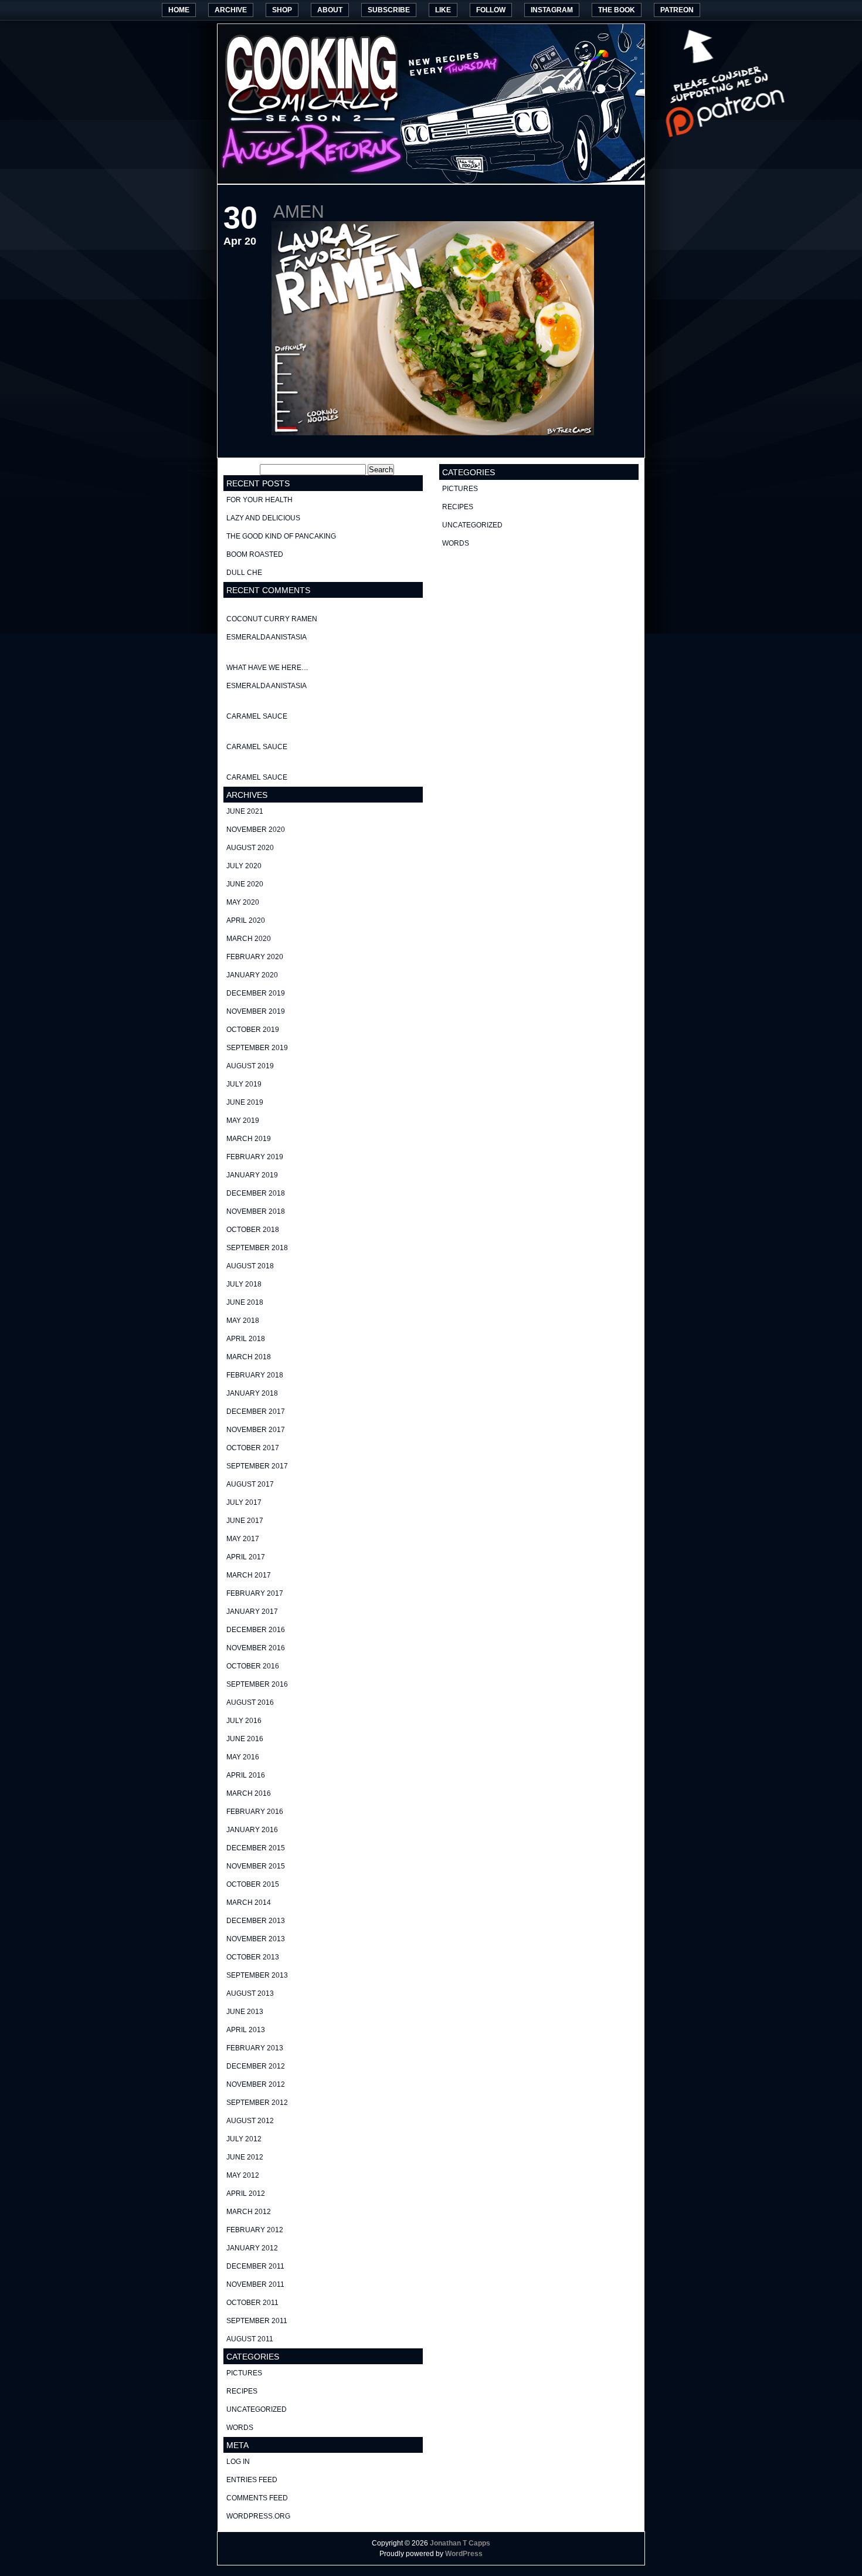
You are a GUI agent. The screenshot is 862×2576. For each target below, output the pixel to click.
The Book (617, 10)
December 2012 (256, 2066)
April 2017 (246, 1557)
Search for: (241, 470)
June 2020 (245, 884)
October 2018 (253, 1230)
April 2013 (246, 2030)
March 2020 (249, 939)
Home (179, 10)
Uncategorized (257, 2409)
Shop (282, 10)
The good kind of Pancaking (281, 536)
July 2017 (244, 1502)
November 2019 (256, 1011)
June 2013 (245, 2012)
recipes (242, 2391)
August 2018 (250, 1266)
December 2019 (256, 993)
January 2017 (252, 1612)
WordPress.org (258, 2516)
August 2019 (250, 1066)
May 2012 (243, 2175)
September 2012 (257, 2103)
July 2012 (244, 2139)
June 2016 (245, 1739)
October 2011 (252, 2303)
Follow (491, 10)
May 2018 (243, 1321)
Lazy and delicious (263, 518)
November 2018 (256, 1211)
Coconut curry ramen (272, 619)
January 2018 (252, 1393)
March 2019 (249, 1139)
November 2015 (256, 1866)
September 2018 (257, 1248)
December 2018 (256, 1193)
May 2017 (243, 1539)
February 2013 (255, 2048)
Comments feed (257, 2498)
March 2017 (249, 1575)
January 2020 (252, 975)
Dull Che (244, 573)
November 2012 (256, 2084)
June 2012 (245, 2157)
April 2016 (246, 1775)
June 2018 (245, 1302)
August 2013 (250, 1993)
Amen (299, 211)
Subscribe (389, 10)
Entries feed (252, 2480)
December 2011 (255, 2266)
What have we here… (267, 668)
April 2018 (246, 1339)
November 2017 (256, 1430)
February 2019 (255, 1157)
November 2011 (255, 2284)
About (330, 10)
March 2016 (249, 1793)
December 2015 (256, 1848)
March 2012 (249, 2212)
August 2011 (250, 2339)
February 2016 (255, 1812)
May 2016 (243, 1757)
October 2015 (253, 1884)
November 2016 (256, 1648)
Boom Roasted (255, 554)
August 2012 (250, 2121)
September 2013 (257, 1975)
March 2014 (249, 1903)
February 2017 (255, 1593)
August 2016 (250, 1702)
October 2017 (253, 1448)
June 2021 (245, 811)
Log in (238, 2462)
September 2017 (257, 1466)
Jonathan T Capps (460, 2543)
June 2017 (245, 1521)
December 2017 (256, 1411)
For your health (259, 500)
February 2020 (255, 957)
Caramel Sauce (257, 716)
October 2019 (253, 1030)
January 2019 (252, 1175)
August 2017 (250, 1484)
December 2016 (256, 1630)
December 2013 (256, 1921)
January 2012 (252, 2248)
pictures (244, 2373)
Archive (231, 10)
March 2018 (249, 1357)
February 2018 (255, 1375)
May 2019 (243, 1121)
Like (443, 10)
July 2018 (244, 1284)
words (240, 2428)
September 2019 (257, 1048)
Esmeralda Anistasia (267, 637)
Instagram (552, 10)
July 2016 (244, 1721)
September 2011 (257, 2321)
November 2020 (256, 830)
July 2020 (244, 866)
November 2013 (256, 1939)
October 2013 (253, 1957)
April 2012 (246, 2194)
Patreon (677, 10)
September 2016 (257, 1684)
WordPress (464, 2554)
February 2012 (255, 2230)
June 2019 (245, 1102)
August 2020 (250, 848)
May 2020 (243, 902)
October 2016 (253, 1666)
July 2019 (244, 1084)
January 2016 (252, 1830)
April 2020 (246, 920)
